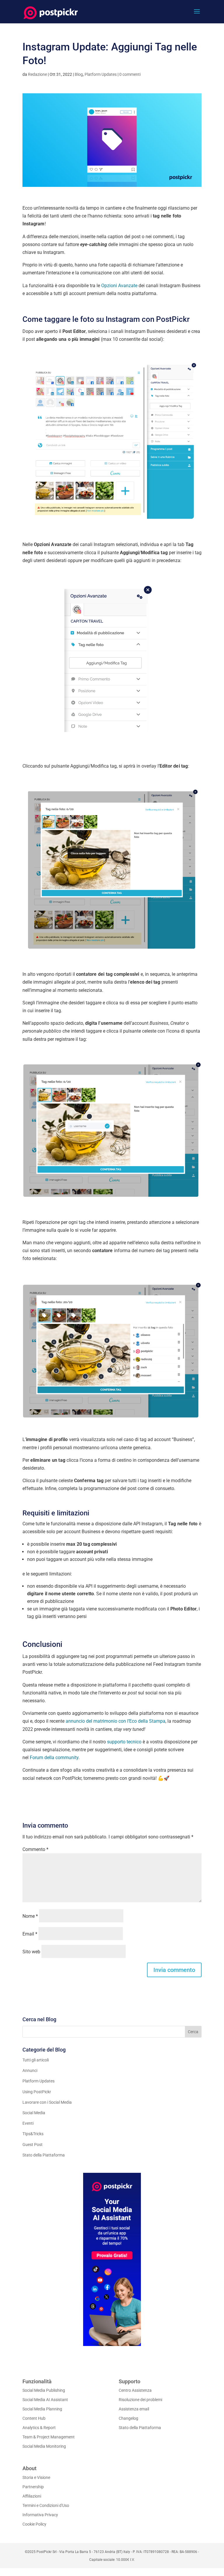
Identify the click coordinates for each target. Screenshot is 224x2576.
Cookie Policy (34, 2524)
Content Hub (34, 2418)
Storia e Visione (36, 2477)
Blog (79, 74)
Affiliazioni (32, 2496)
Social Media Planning (42, 2409)
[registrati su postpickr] (112, 2259)
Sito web (31, 1952)
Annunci (30, 2070)
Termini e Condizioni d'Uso (46, 2505)
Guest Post (33, 2145)
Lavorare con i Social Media (47, 2102)
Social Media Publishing (44, 2390)
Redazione (37, 74)
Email (30, 1934)
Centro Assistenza (135, 2390)
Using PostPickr (37, 2092)
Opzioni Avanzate (119, 286)
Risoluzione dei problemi (140, 2400)
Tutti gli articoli (36, 2060)
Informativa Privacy (40, 2515)
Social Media (34, 2113)
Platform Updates (101, 74)
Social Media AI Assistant (45, 2400)
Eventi (28, 2123)
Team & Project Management (49, 2437)
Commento (35, 1849)
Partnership (33, 2487)
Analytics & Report (39, 2428)
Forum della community (54, 1758)
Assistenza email (134, 2409)
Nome (30, 1916)
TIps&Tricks (33, 2134)
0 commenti (130, 74)
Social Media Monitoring (44, 2446)
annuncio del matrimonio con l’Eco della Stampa (116, 1721)
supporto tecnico (124, 1742)
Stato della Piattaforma (44, 2155)
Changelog (128, 2418)
